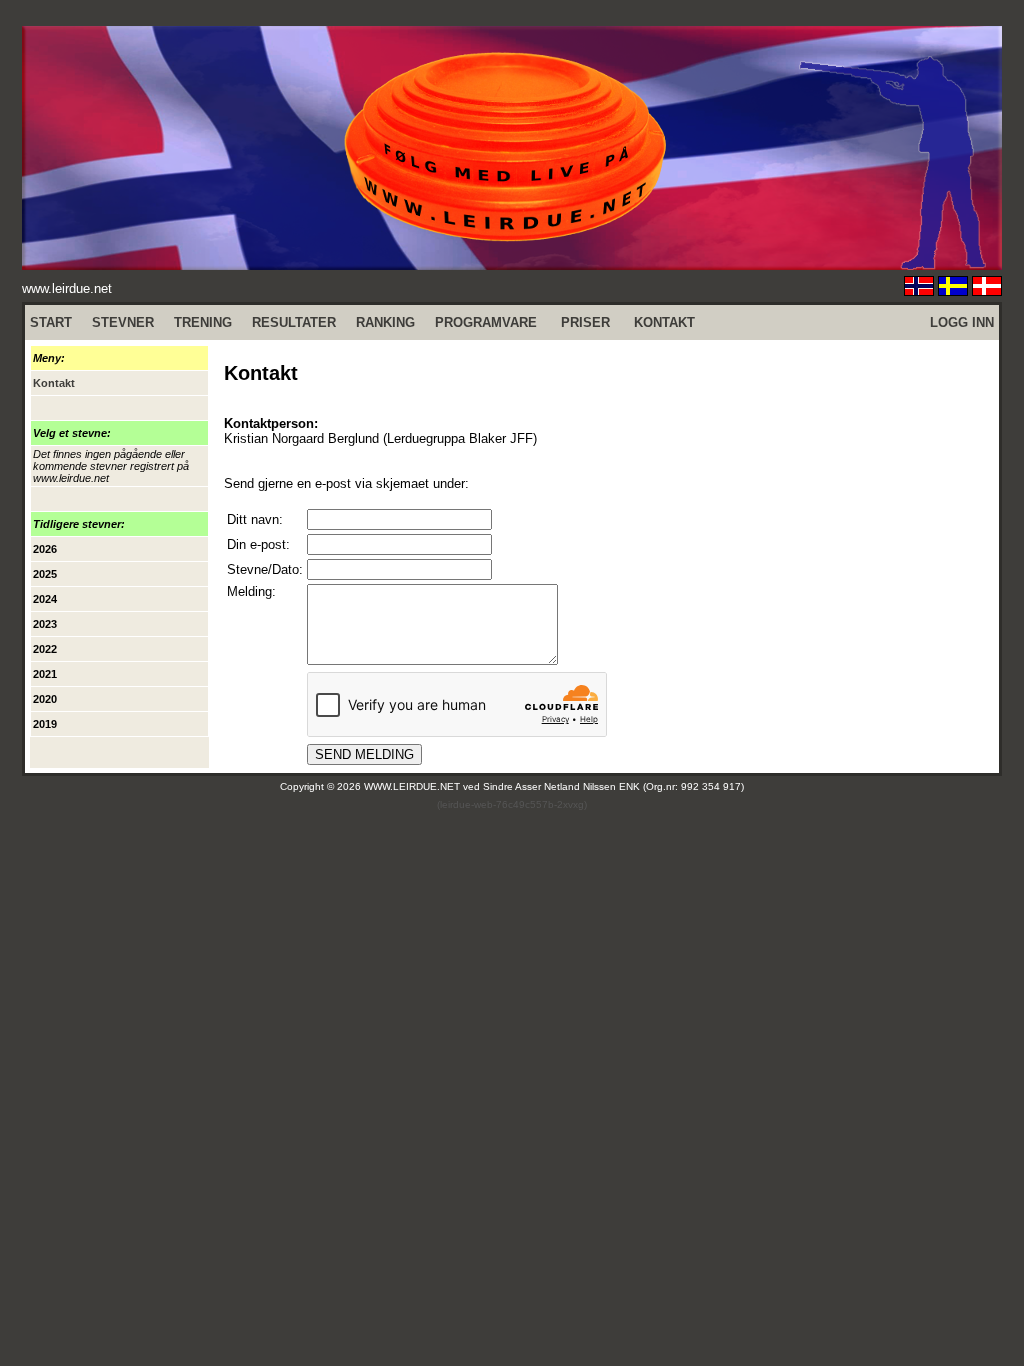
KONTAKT (664, 322)
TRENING (203, 322)
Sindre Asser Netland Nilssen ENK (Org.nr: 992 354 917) (613, 786)
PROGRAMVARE (486, 322)
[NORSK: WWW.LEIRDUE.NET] (919, 290)
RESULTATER (294, 322)
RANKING (385, 322)
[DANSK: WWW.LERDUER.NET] (987, 290)
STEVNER (123, 322)
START (51, 322)
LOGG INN (962, 322)
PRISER (585, 322)
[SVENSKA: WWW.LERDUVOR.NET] (953, 290)
